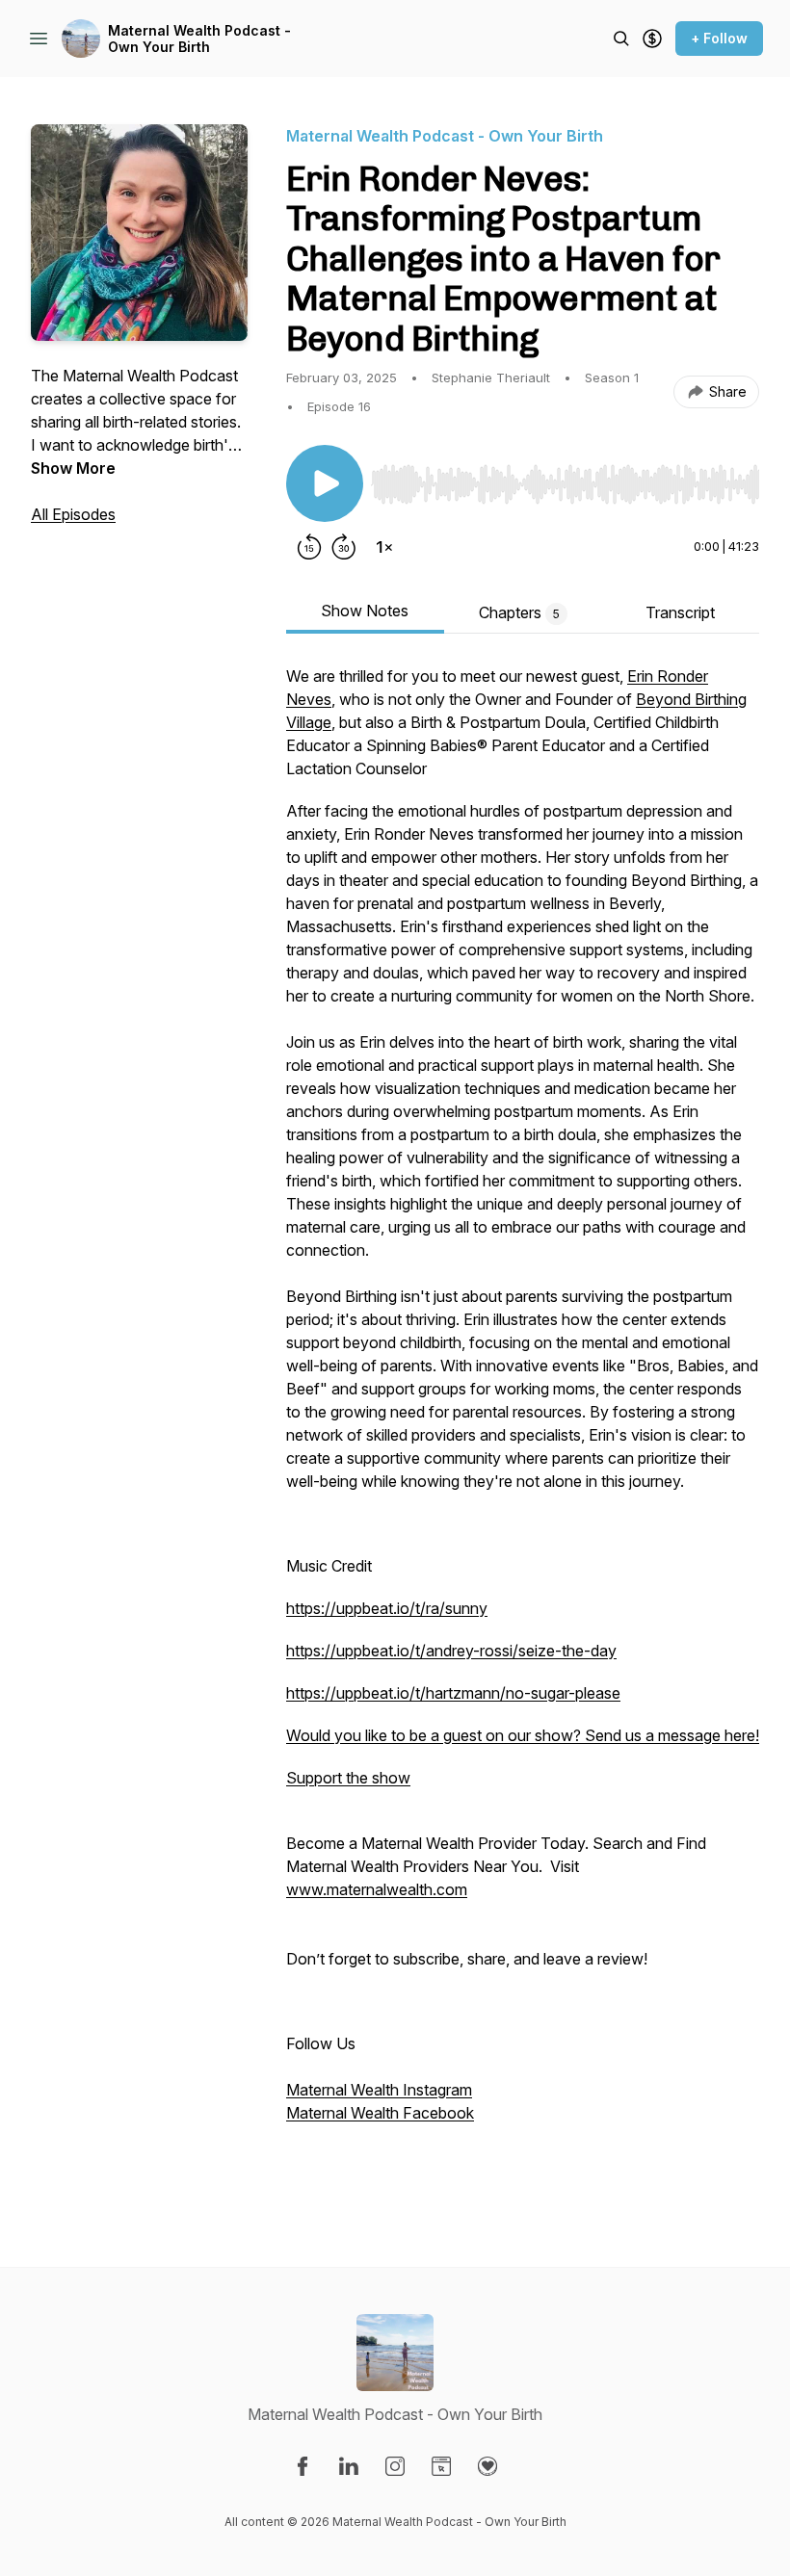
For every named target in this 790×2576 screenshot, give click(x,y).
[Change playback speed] (384, 547)
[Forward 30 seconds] (344, 547)
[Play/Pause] (325, 483)
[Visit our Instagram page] (395, 2466)
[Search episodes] (621, 39)
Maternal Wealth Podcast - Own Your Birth (199, 39)
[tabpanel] (523, 1427)
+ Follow (719, 38)
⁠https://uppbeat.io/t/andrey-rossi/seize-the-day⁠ (451, 1651)
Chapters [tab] (519, 612)
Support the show (348, 1778)
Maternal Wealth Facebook (380, 2113)
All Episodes (73, 514)
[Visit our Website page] (441, 2466)
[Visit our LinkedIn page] (349, 2466)
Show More (73, 468)
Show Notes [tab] (365, 611)
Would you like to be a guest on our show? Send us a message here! (523, 1735)
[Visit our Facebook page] (303, 2466)
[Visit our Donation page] (487, 2466)
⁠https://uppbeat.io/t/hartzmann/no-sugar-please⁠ (453, 1693)
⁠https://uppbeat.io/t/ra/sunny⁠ (387, 1608)
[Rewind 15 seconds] (309, 547)
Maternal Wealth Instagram (379, 2090)
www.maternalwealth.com (377, 1889)
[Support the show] (652, 39)
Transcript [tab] (680, 612)
